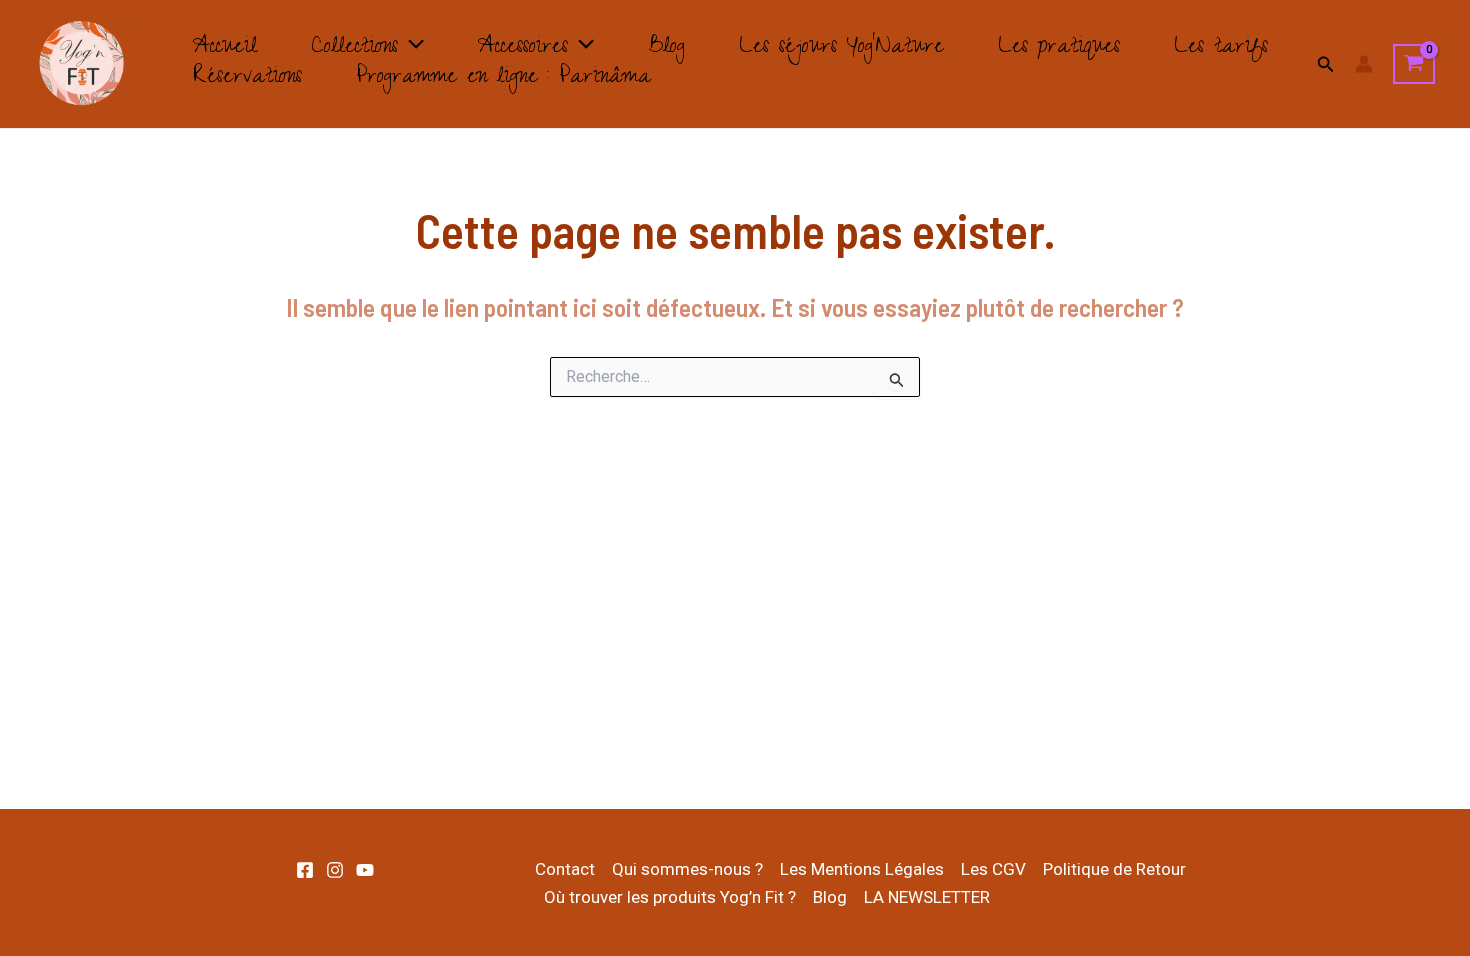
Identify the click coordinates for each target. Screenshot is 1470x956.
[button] (411, 49)
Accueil (225, 49)
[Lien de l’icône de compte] (1364, 64)
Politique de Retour (1114, 869)
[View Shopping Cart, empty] (1414, 64)
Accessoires (523, 49)
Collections (354, 49)
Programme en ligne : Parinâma (503, 79)
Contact (565, 869)
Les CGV (993, 869)
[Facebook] (305, 870)
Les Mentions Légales (862, 869)
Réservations (247, 79)
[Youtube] (365, 870)
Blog (666, 49)
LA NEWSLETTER (927, 897)
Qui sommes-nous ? (687, 869)
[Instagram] (335, 870)
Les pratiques (1059, 49)
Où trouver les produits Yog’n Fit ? (670, 897)
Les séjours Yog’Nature (841, 49)
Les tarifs (1221, 49)
